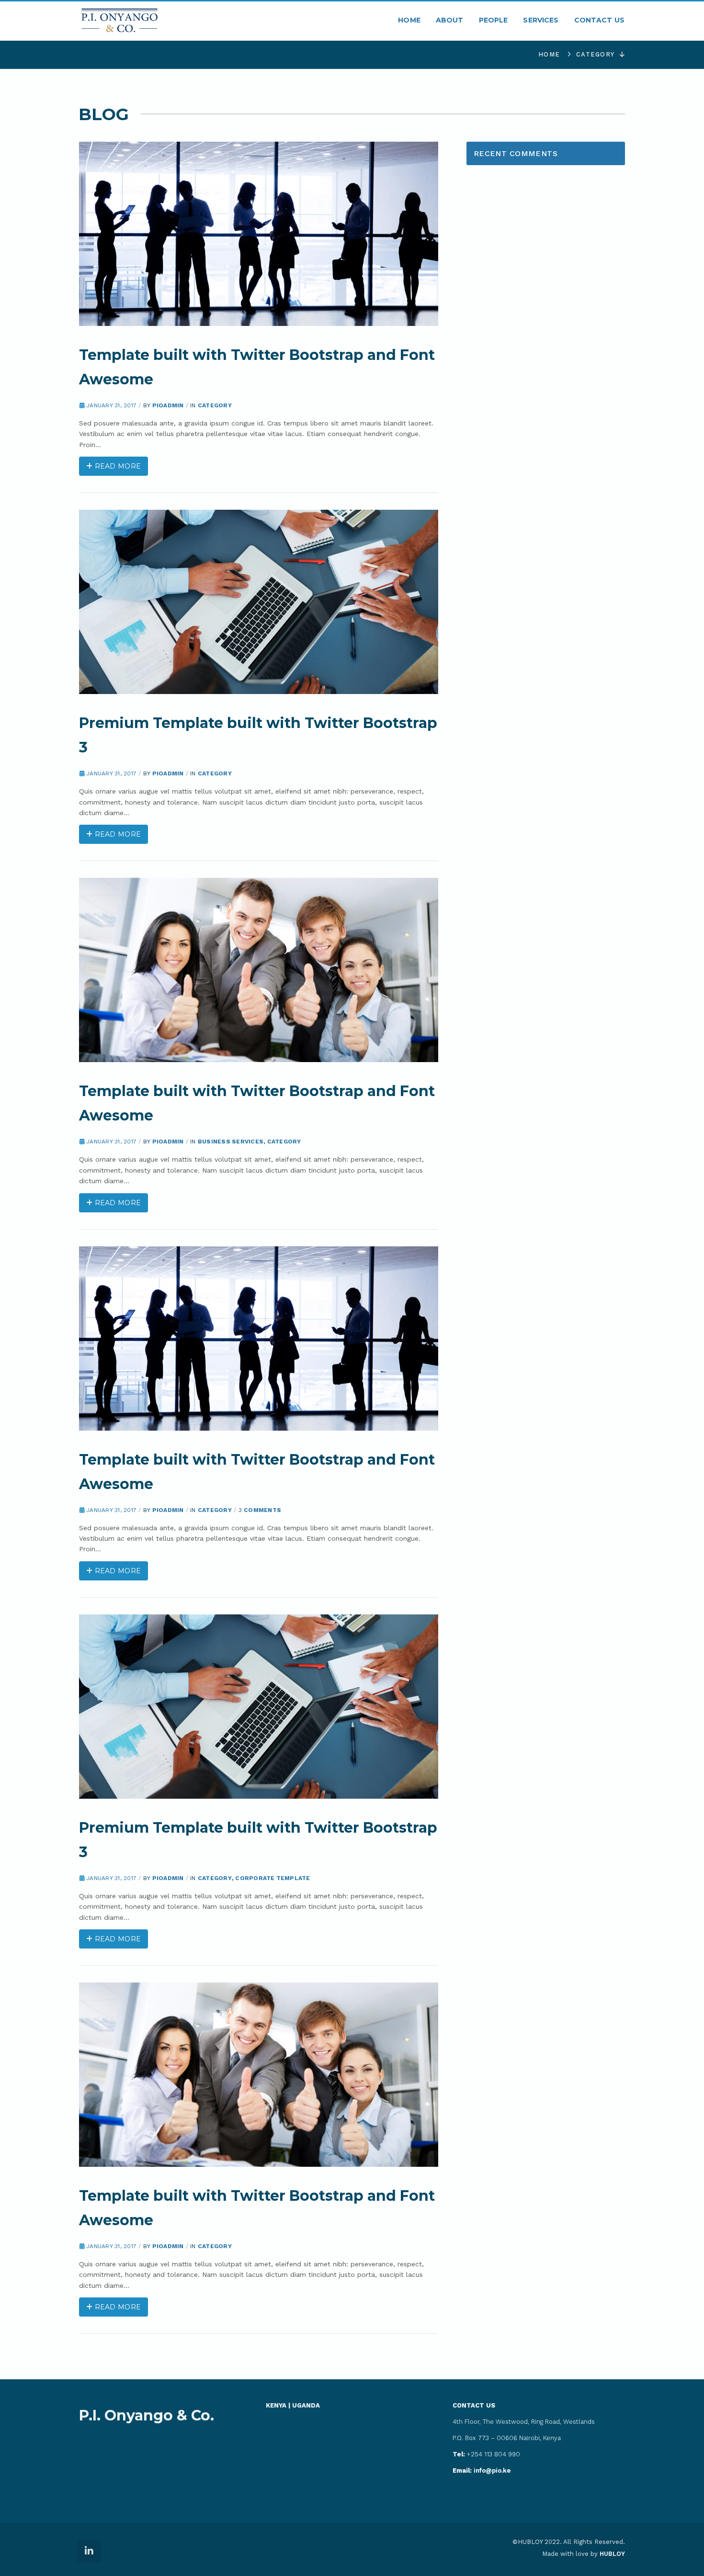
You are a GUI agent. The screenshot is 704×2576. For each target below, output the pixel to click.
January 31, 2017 (111, 405)
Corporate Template (273, 1878)
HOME (409, 20)
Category (595, 54)
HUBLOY (612, 2554)
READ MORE (117, 466)
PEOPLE (494, 20)
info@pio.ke (482, 2470)
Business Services (231, 1142)
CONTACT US (599, 20)
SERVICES (541, 20)
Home (549, 54)
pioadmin (168, 405)
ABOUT (450, 20)
